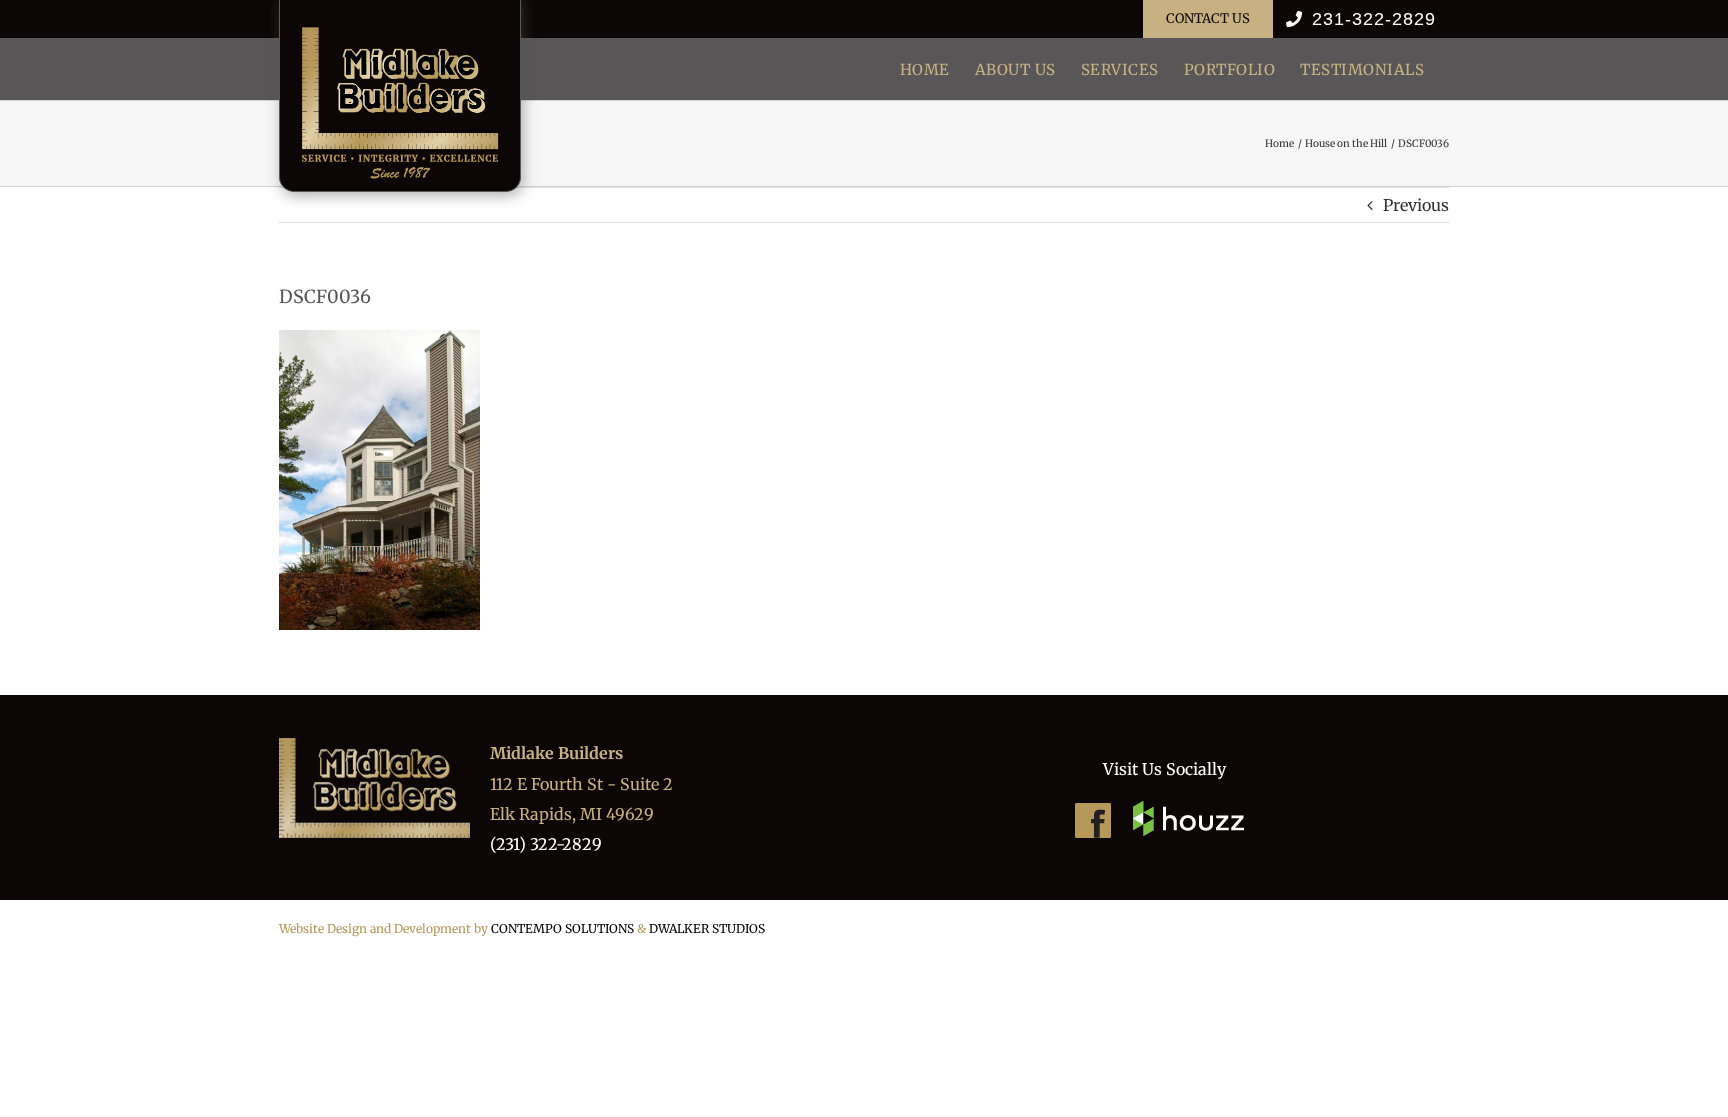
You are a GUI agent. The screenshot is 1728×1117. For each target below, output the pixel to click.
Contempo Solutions (562, 928)
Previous (1416, 205)
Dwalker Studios (707, 928)
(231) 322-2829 (546, 844)
